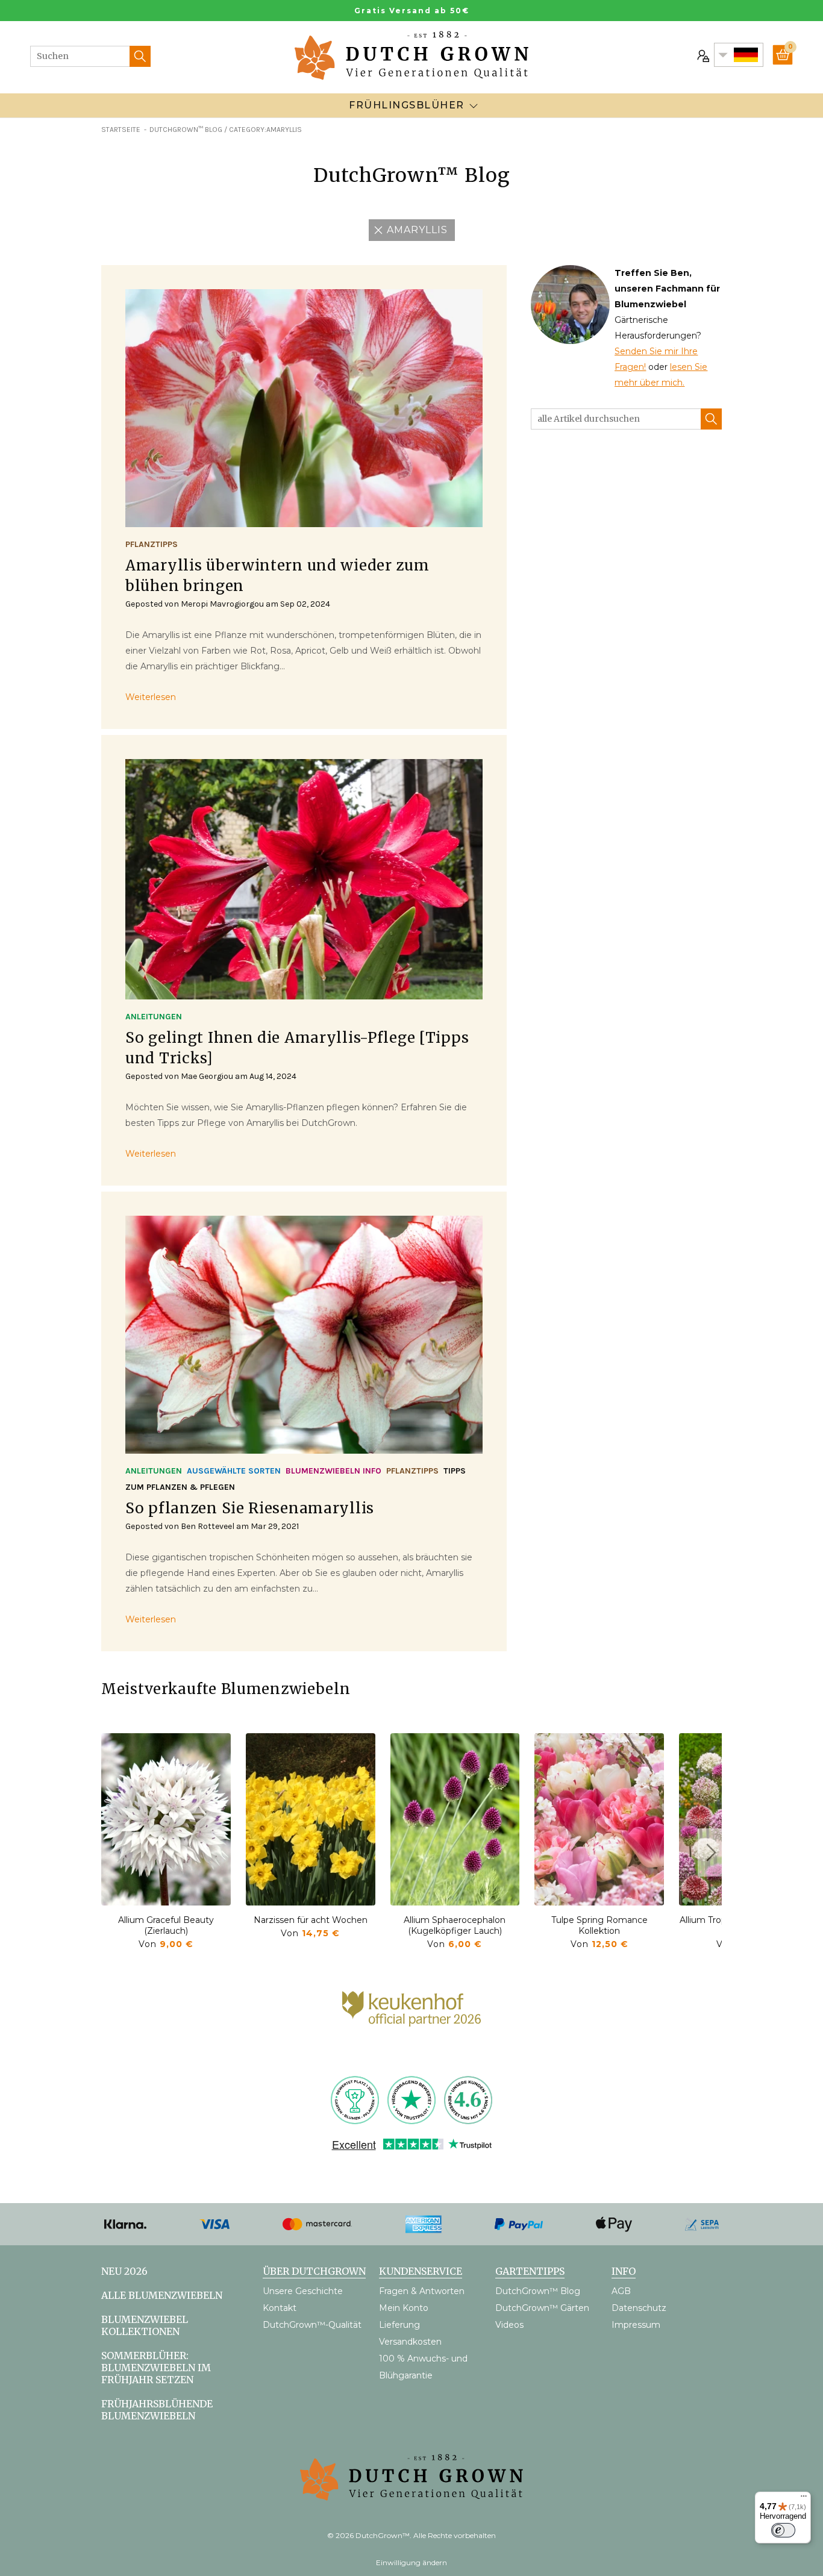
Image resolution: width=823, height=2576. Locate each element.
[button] (710, 1852)
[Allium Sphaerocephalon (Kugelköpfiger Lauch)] (455, 1819)
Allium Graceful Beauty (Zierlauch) (166, 1925)
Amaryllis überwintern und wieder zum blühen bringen (277, 576)
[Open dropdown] (474, 105)
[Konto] (702, 55)
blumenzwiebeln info (333, 1471)
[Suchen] (140, 56)
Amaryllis (417, 230)
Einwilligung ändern (411, 2562)
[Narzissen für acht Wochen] (311, 1819)
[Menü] (804, 2499)
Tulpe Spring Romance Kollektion (599, 1925)
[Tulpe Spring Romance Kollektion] (599, 1819)
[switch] (783, 2530)
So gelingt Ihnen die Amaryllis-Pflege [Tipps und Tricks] (297, 1048)
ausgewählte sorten (234, 1471)
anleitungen (154, 1017)
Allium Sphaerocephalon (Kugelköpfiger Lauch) (455, 1925)
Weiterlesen (151, 697)
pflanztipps (152, 544)
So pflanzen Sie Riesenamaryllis (250, 1508)
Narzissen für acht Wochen (311, 1920)
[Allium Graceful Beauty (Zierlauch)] (166, 1819)
